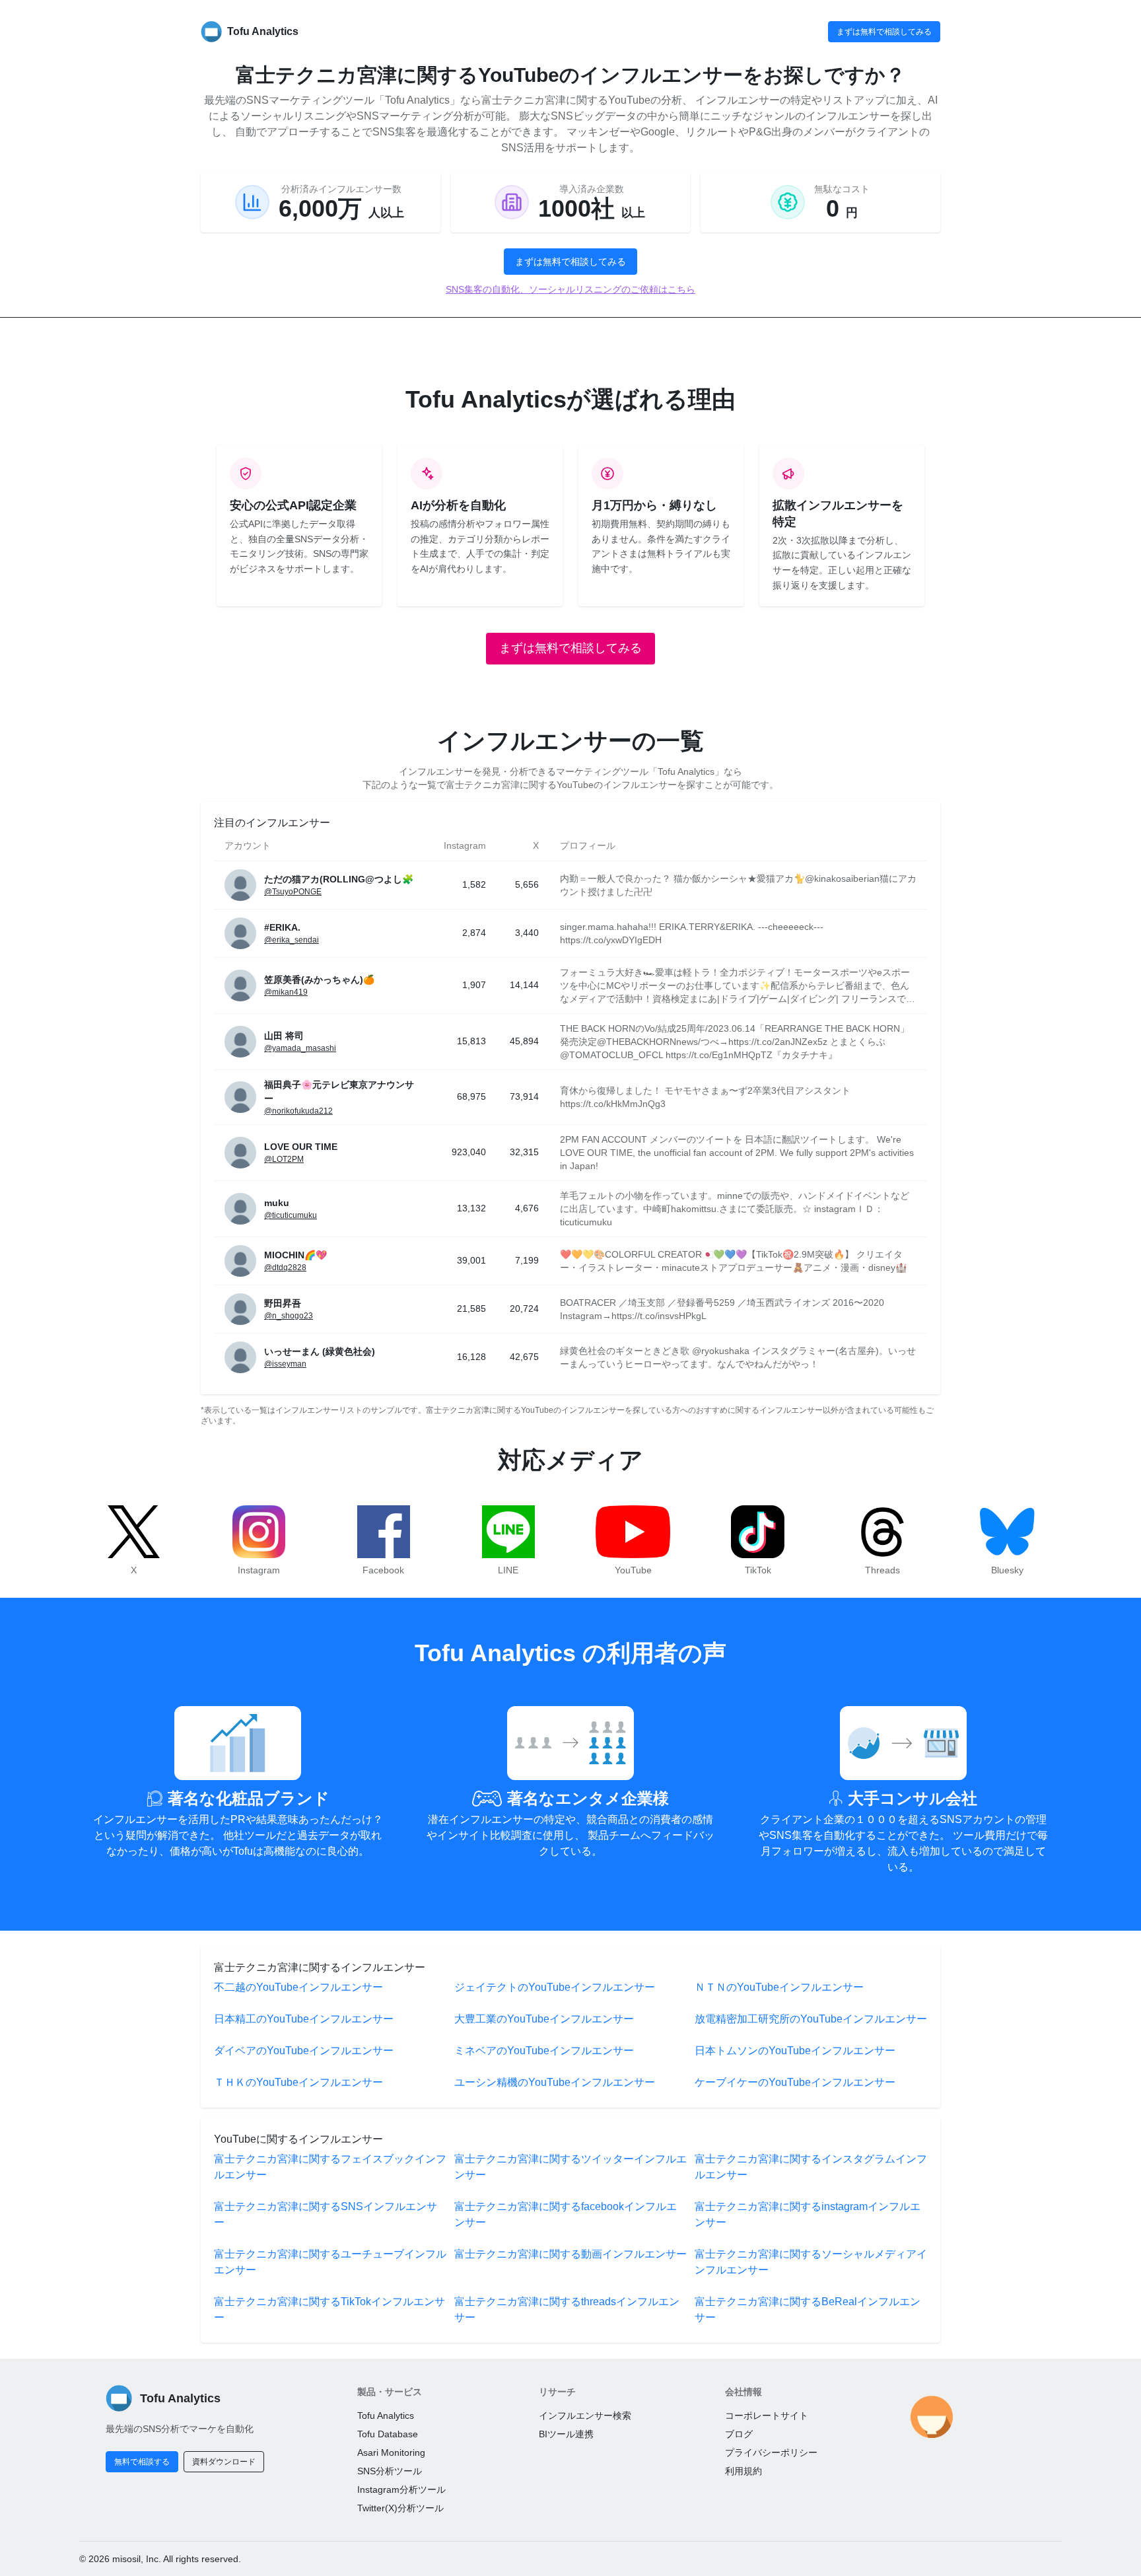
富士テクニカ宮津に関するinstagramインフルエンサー (808, 2214)
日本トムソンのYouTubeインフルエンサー (795, 2051)
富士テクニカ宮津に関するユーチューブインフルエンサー (330, 2262)
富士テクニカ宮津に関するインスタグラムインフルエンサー (811, 2167)
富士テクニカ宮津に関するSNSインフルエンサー (326, 2214)
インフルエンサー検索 (585, 2415)
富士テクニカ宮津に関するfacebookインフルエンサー (566, 2214)
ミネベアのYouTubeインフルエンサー (544, 2051)
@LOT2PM (284, 1159)
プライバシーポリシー (771, 2452)
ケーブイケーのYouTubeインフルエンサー (795, 2082)
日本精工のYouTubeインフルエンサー (304, 2019)
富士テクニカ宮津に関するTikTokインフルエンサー (329, 2309)
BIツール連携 (566, 2434)
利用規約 (743, 2471)
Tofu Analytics (386, 2415)
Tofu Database (388, 2434)
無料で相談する (142, 2462)
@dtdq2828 (285, 1268)
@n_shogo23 (289, 1316)
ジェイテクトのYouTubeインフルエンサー (555, 1987)
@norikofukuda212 (298, 1111)
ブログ (739, 2434)
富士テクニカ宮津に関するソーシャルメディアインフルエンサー (811, 2262)
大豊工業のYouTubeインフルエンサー (544, 2019)
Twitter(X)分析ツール (400, 2508)
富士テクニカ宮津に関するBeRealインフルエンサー (808, 2309)
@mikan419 (286, 992)
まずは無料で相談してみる (884, 32)
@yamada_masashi (300, 1048)
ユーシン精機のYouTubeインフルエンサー (555, 2082)
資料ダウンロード (224, 2462)
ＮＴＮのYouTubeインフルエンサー (779, 1987)
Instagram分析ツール (401, 2489)
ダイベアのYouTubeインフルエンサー (304, 2051)
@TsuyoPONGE (293, 892)
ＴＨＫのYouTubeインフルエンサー (298, 2082)
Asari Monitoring (391, 2452)
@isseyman (285, 1364)
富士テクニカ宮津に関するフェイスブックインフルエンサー (330, 2167)
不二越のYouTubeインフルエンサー (298, 1987)
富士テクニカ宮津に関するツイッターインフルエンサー (570, 2167)
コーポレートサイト (767, 2415)
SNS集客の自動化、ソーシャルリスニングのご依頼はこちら (570, 289)
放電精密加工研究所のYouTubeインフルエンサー (811, 2019)
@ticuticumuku (291, 1215)
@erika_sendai (292, 940)
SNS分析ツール (390, 2471)
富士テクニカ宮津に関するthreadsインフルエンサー (567, 2309)
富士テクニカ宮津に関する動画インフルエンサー (570, 2254)
